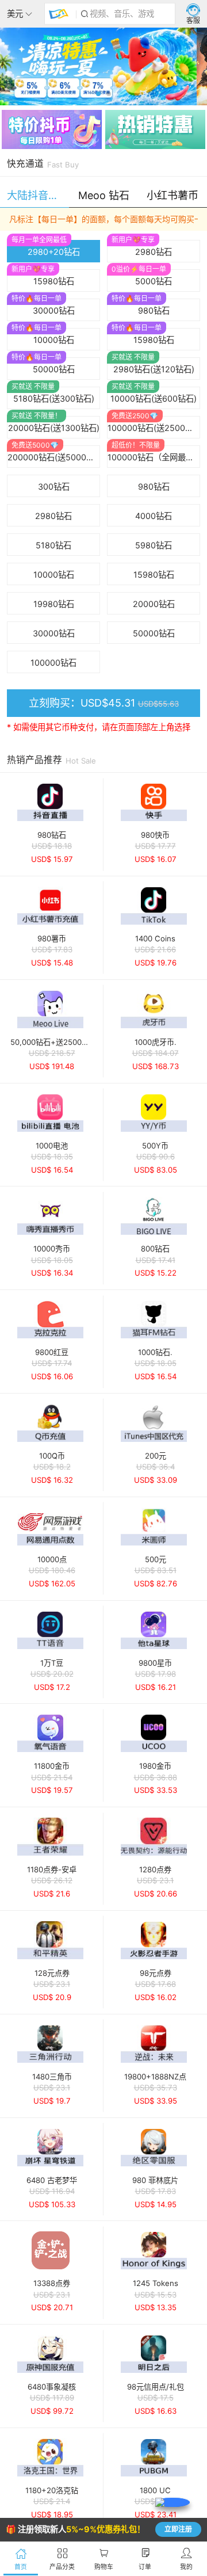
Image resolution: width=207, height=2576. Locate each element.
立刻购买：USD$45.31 (104, 703)
